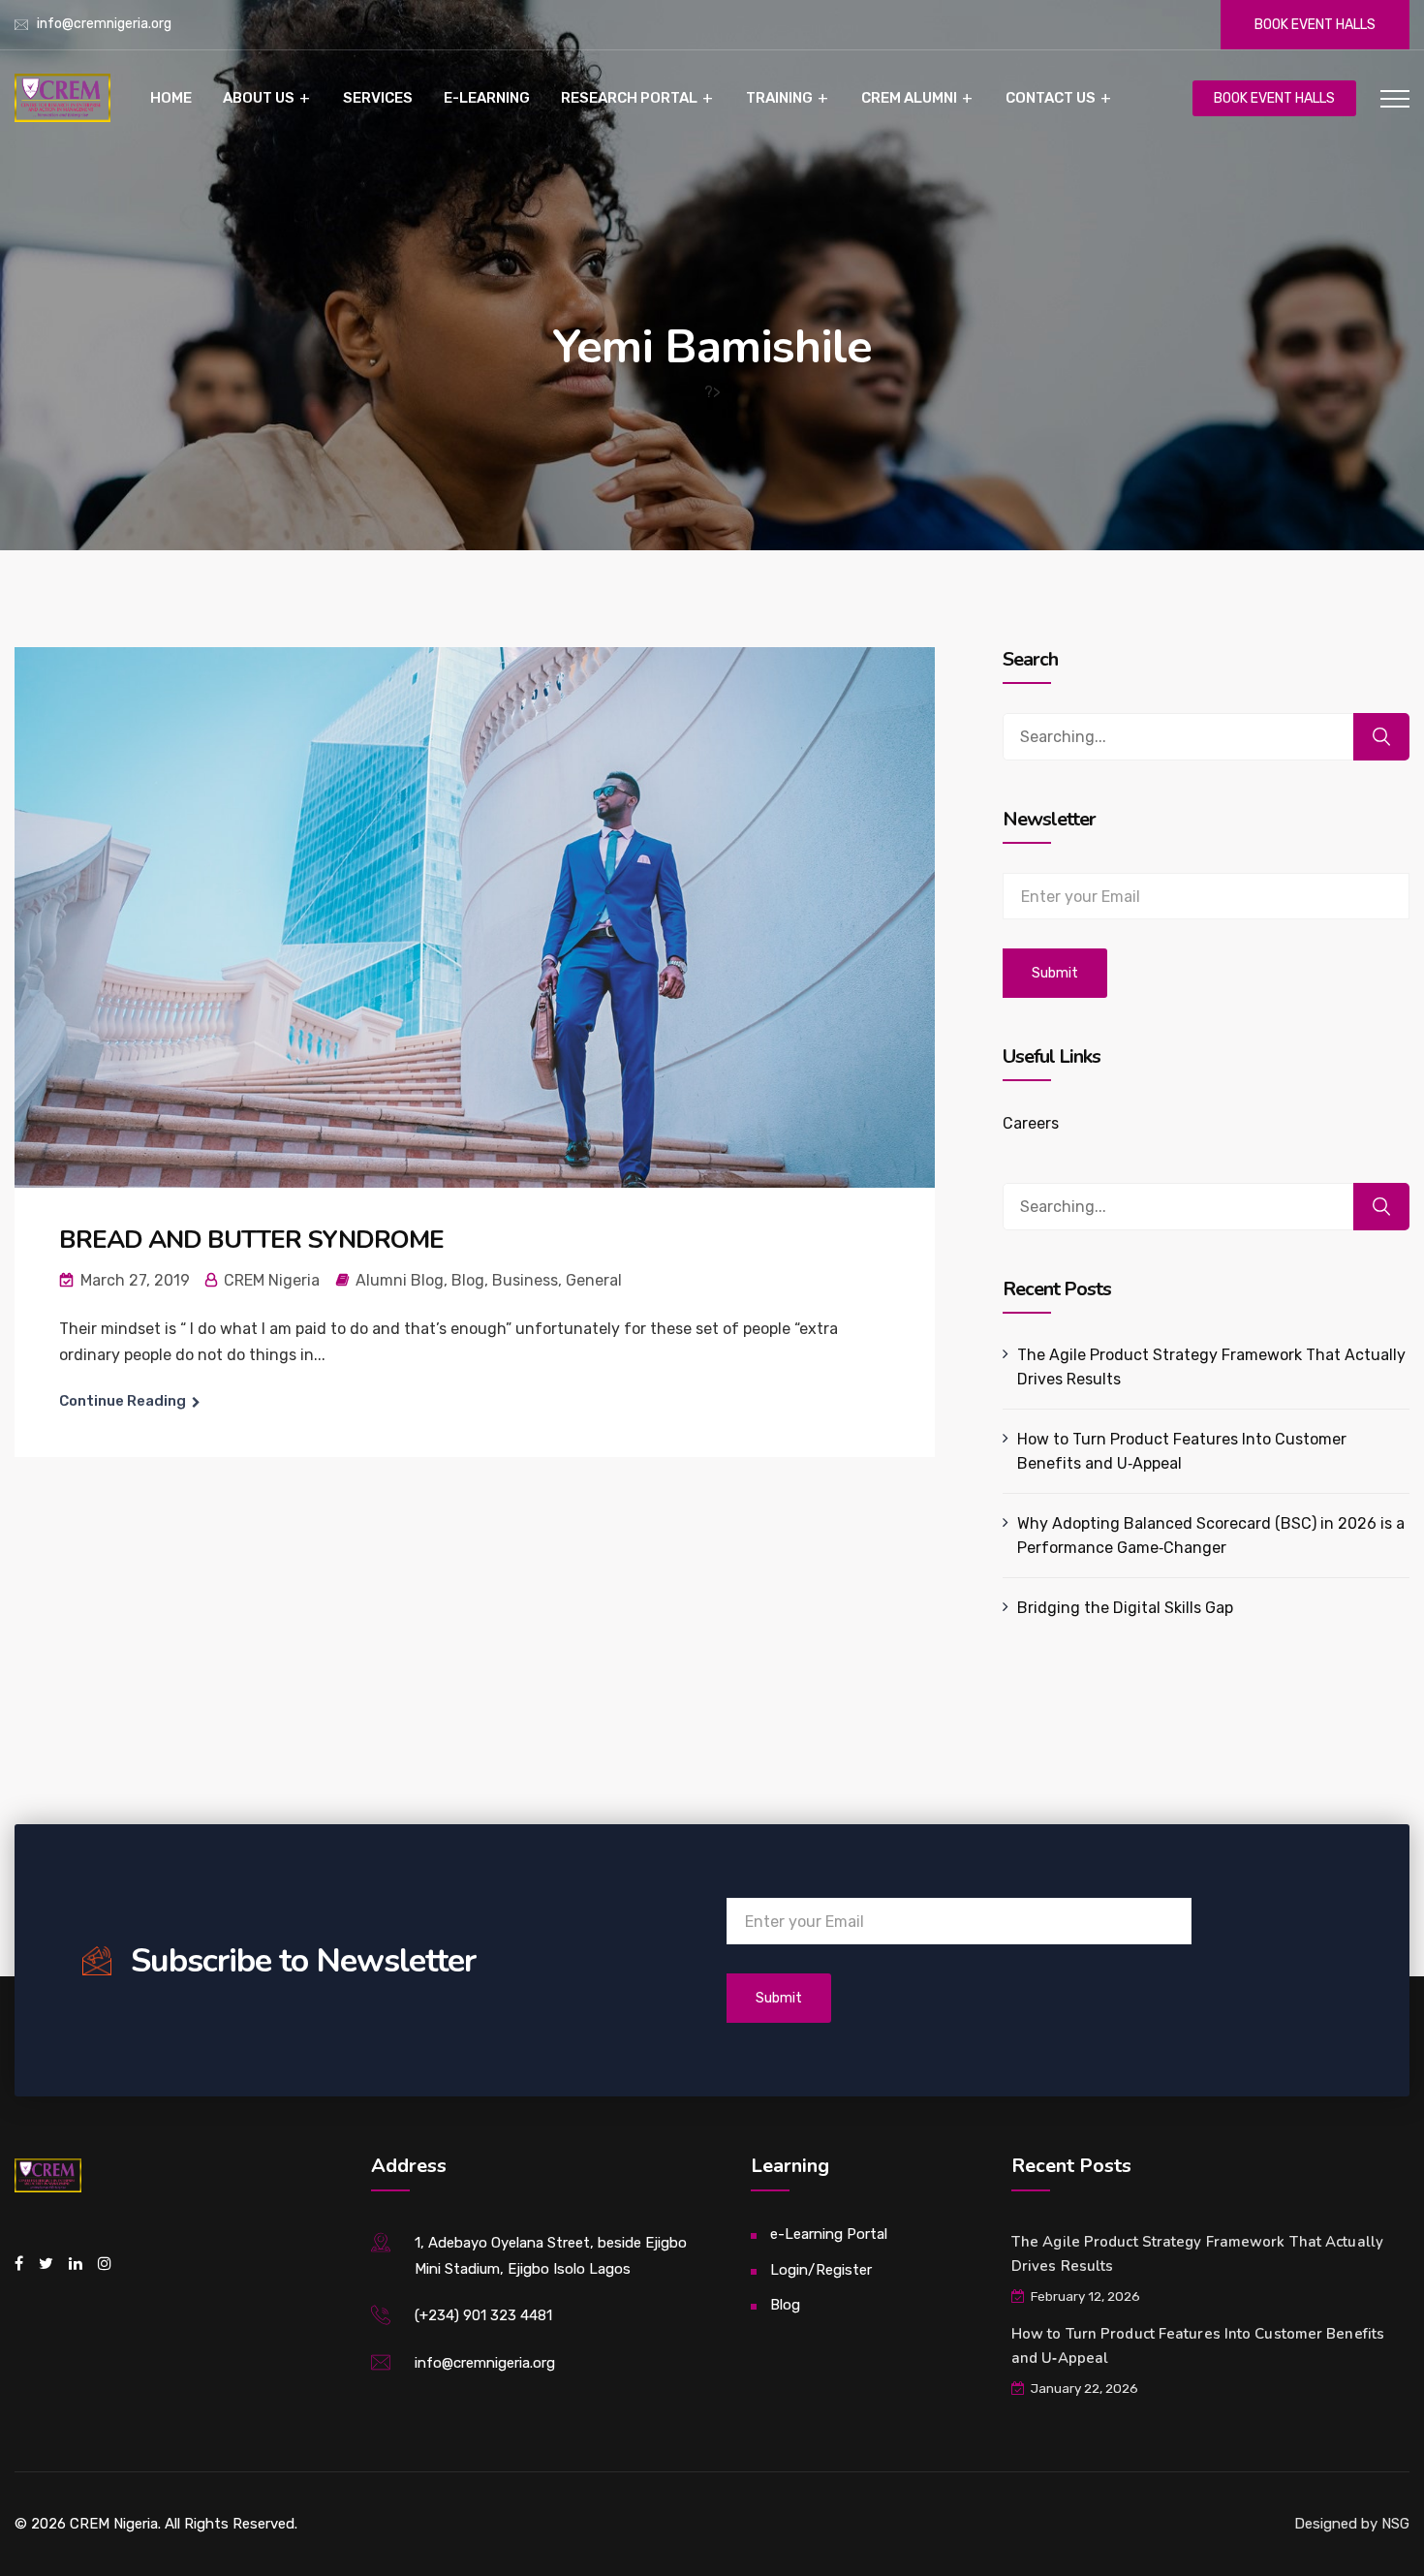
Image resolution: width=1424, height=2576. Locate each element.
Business (525, 1280)
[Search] (1381, 737)
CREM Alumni (909, 98)
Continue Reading (123, 1401)
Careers (1031, 1123)
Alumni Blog (400, 1280)
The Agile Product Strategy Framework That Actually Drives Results (1212, 1367)
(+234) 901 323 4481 (483, 2315)
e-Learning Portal (829, 2234)
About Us (259, 98)
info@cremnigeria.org (104, 24)
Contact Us (1051, 98)
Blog (468, 1280)
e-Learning (487, 98)
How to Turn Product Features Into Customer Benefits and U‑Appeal (1182, 1451)
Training (779, 98)
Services (378, 98)
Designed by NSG (1352, 2524)
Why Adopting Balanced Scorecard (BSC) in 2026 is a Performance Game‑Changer (1211, 1536)
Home (171, 98)
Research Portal (629, 98)
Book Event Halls (1315, 25)
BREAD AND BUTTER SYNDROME (251, 1240)
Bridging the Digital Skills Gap (1125, 1608)
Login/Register (821, 2270)
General (594, 1280)
